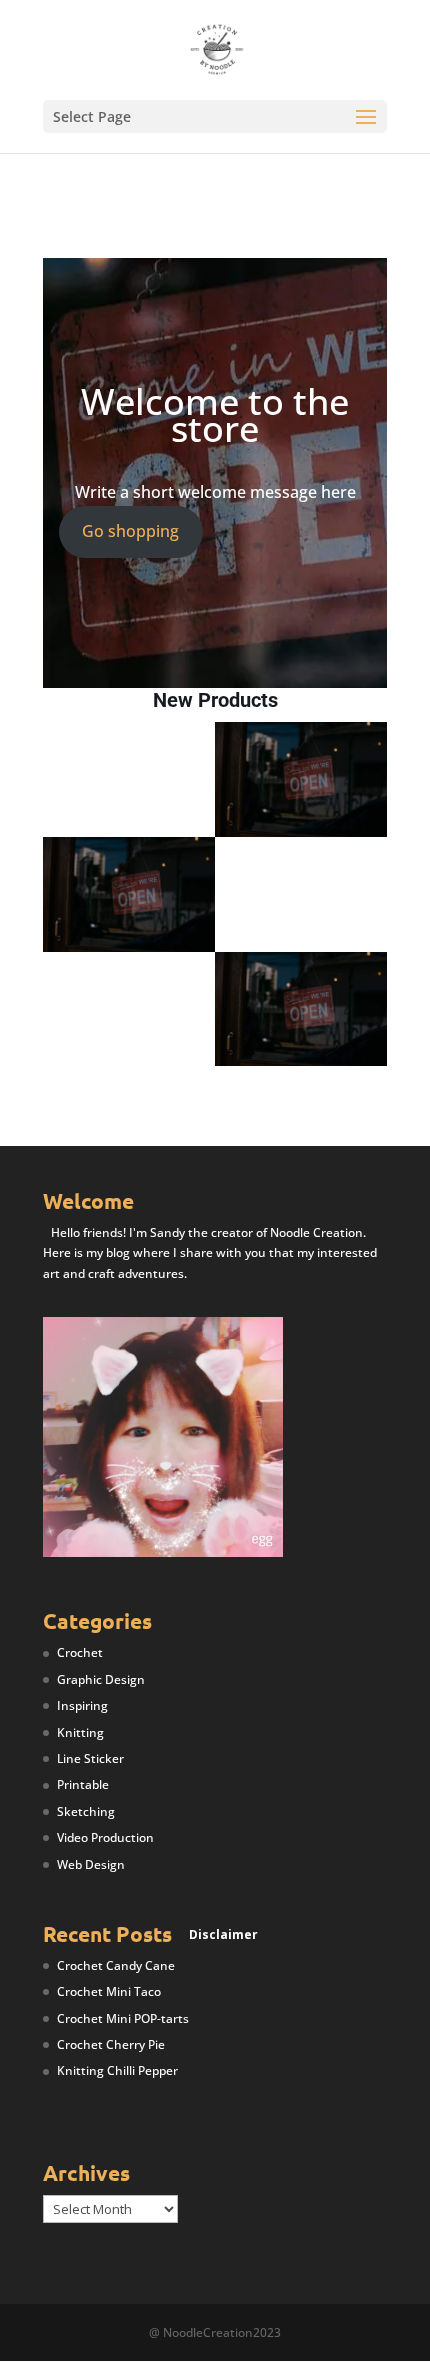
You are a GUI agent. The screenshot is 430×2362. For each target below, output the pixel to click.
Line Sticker (90, 1758)
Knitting (80, 1732)
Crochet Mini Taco (109, 1991)
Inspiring (82, 1705)
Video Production (105, 1837)
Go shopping (130, 531)
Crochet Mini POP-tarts (123, 2018)
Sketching (86, 1811)
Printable (83, 1784)
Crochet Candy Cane (116, 1965)
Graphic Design (101, 1679)
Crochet (80, 1652)
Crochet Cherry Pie (111, 2044)
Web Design (91, 1864)
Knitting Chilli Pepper (117, 2070)
